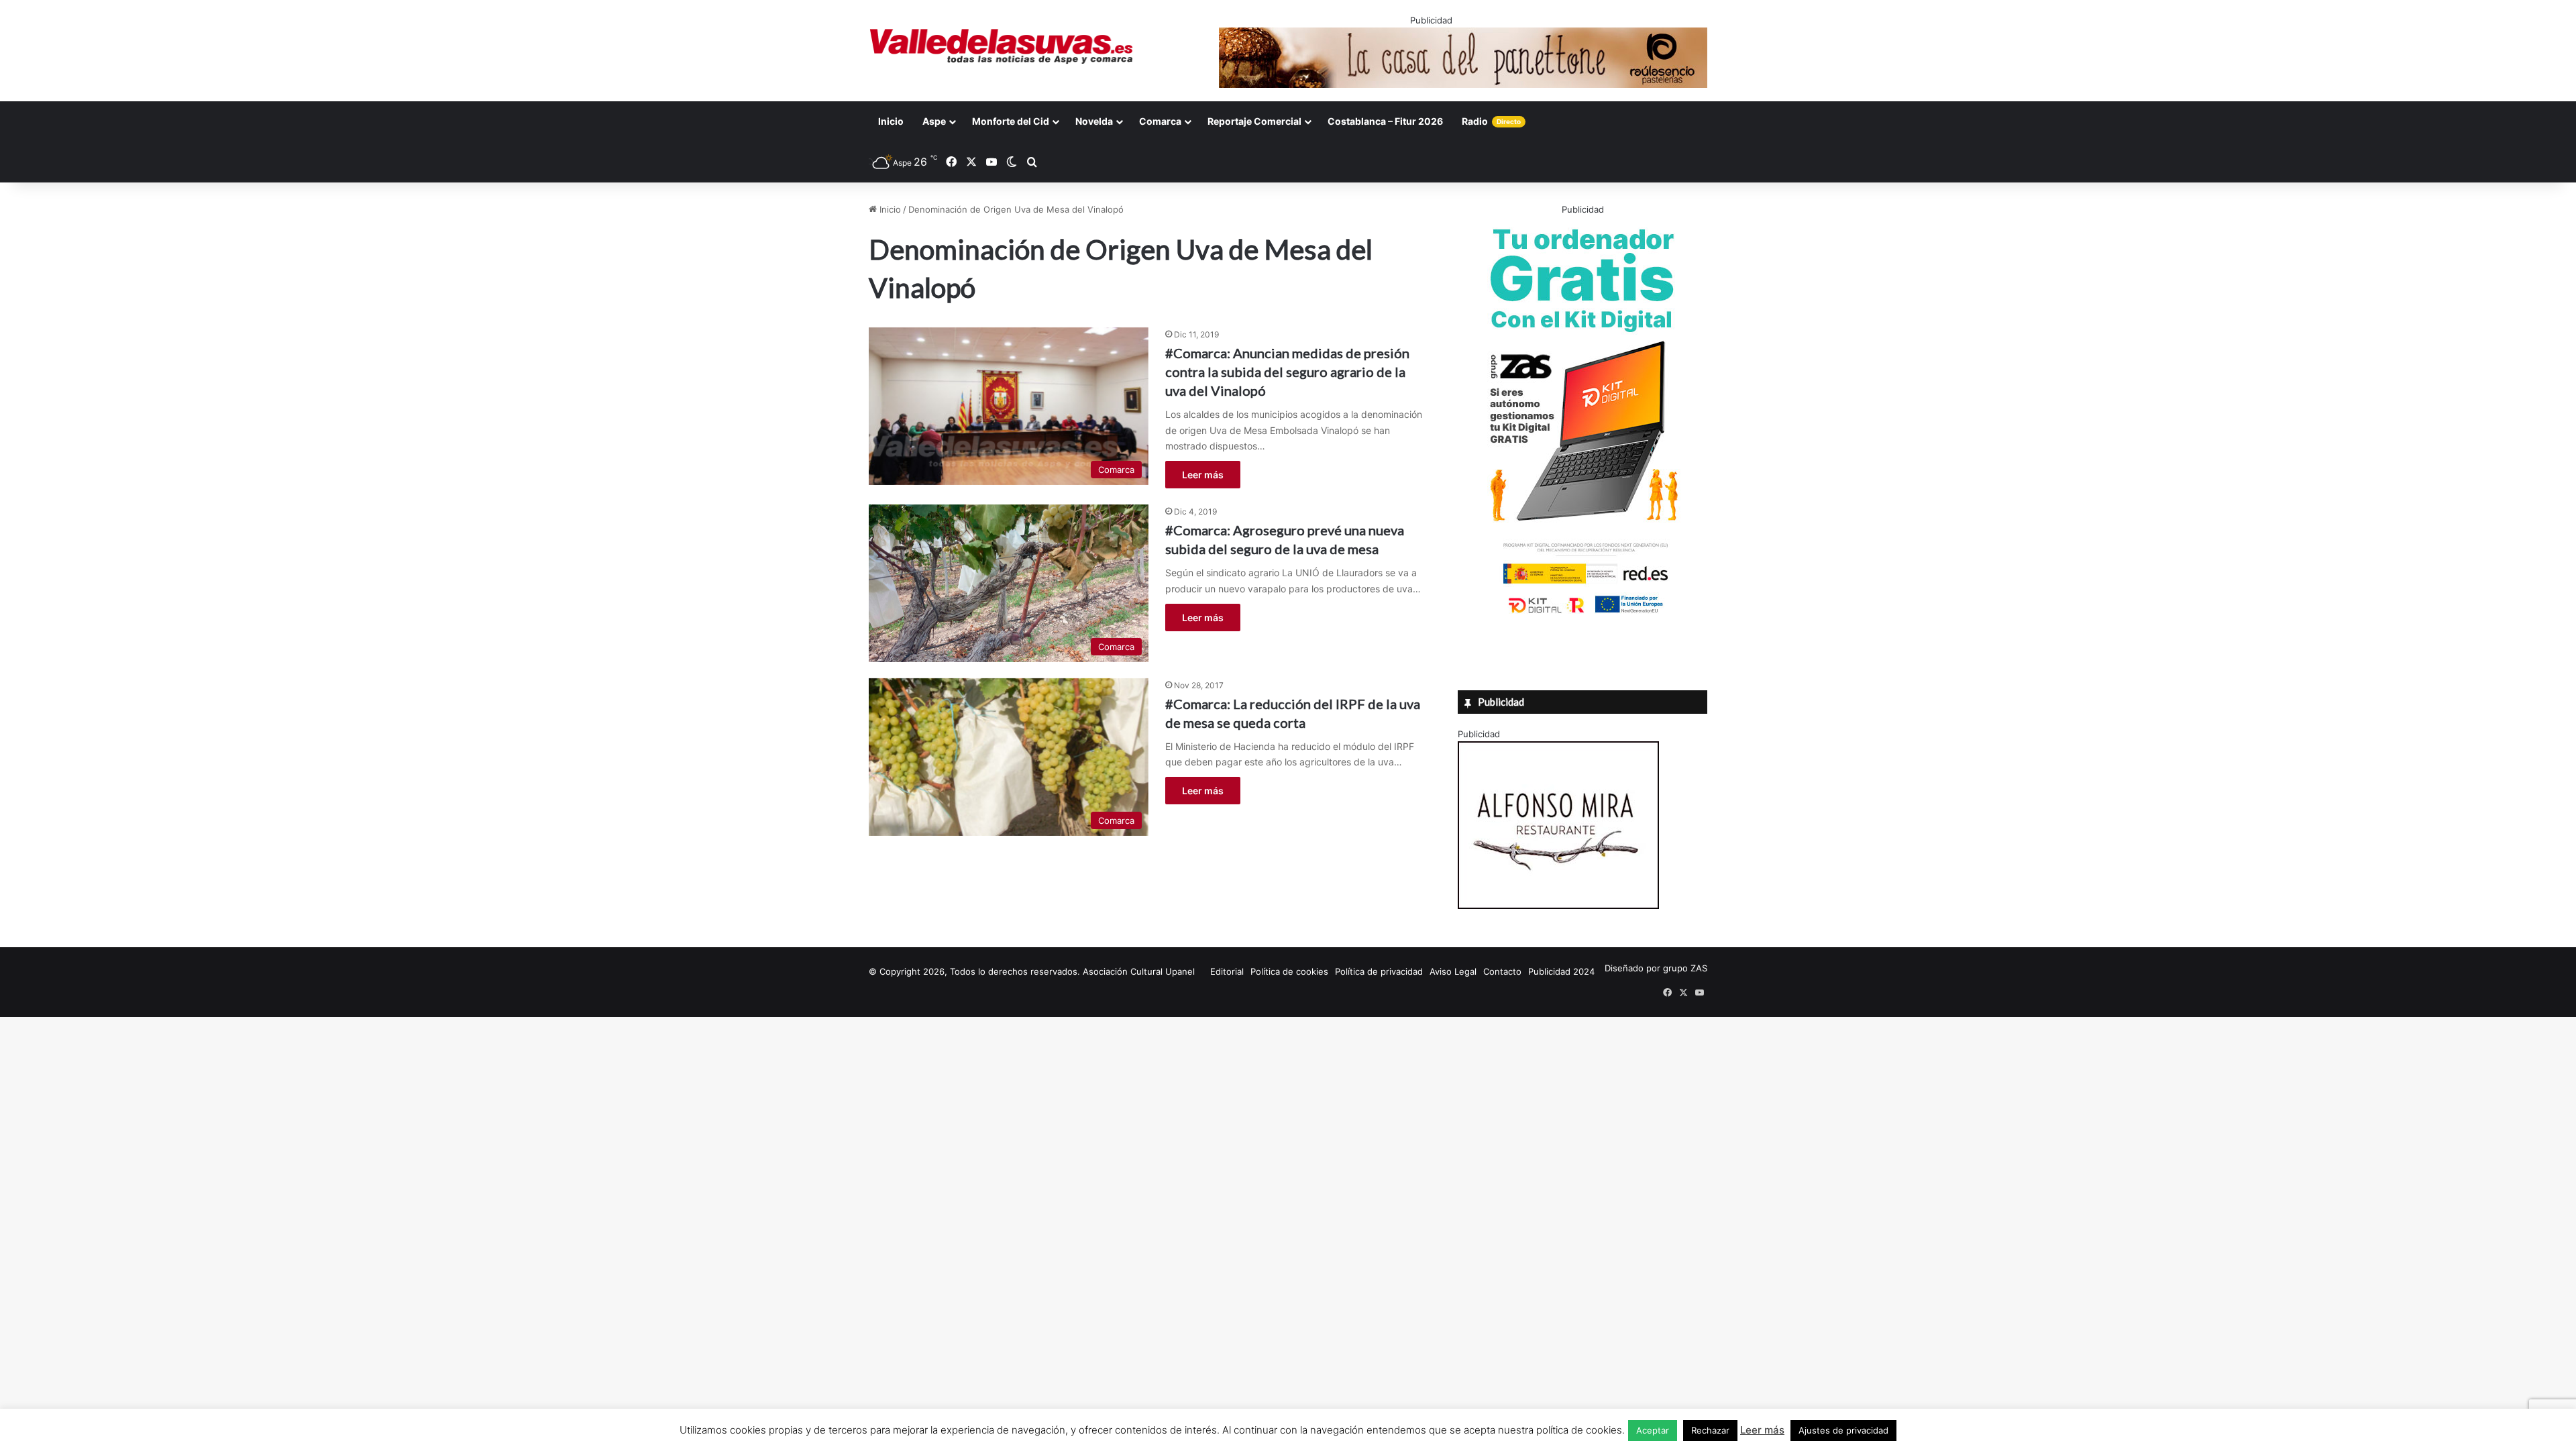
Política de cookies (1289, 971)
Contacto (1502, 971)
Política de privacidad (1379, 971)
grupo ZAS (1685, 968)
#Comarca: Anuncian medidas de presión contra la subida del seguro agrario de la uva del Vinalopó (1287, 372)
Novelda (1094, 121)
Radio (1491, 121)
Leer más (1203, 475)
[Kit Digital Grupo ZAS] (1582, 616)
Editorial (1227, 971)
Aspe (934, 121)
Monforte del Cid (1011, 121)
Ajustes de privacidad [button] (1843, 1430)
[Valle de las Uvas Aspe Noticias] (1002, 46)
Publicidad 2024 (1561, 971)
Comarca (1160, 121)
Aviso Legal (1453, 971)
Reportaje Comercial (1254, 121)
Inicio (891, 121)
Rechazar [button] (1710, 1430)
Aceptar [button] (1653, 1430)
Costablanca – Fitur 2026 (1385, 121)
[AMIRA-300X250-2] (1558, 906)
